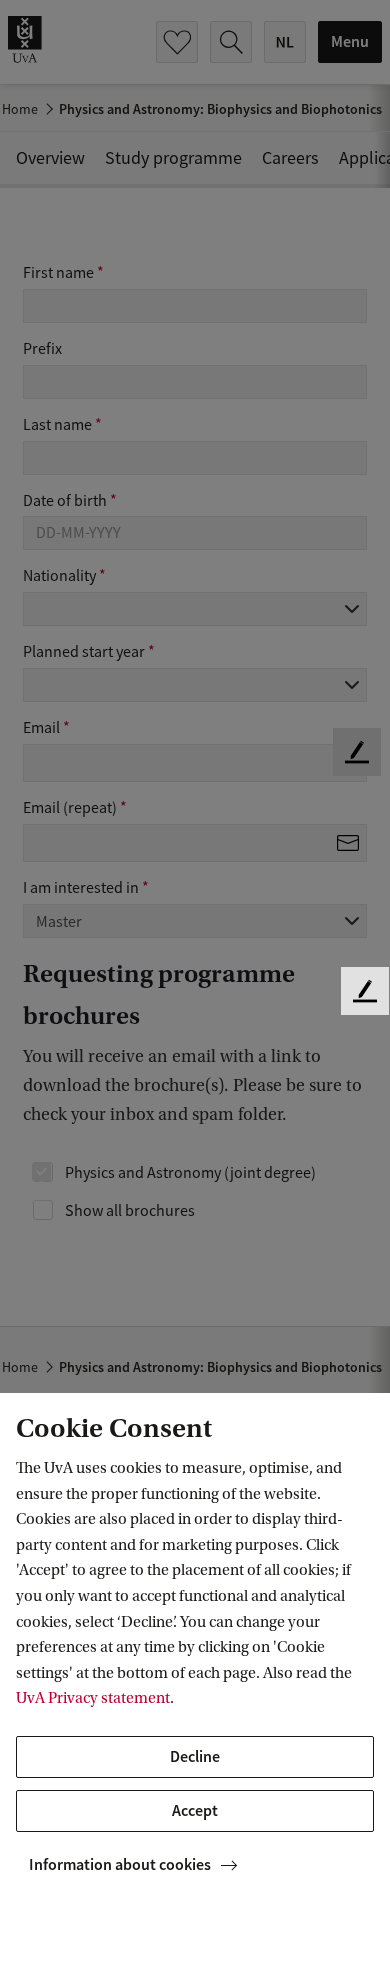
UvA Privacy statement (93, 1698)
